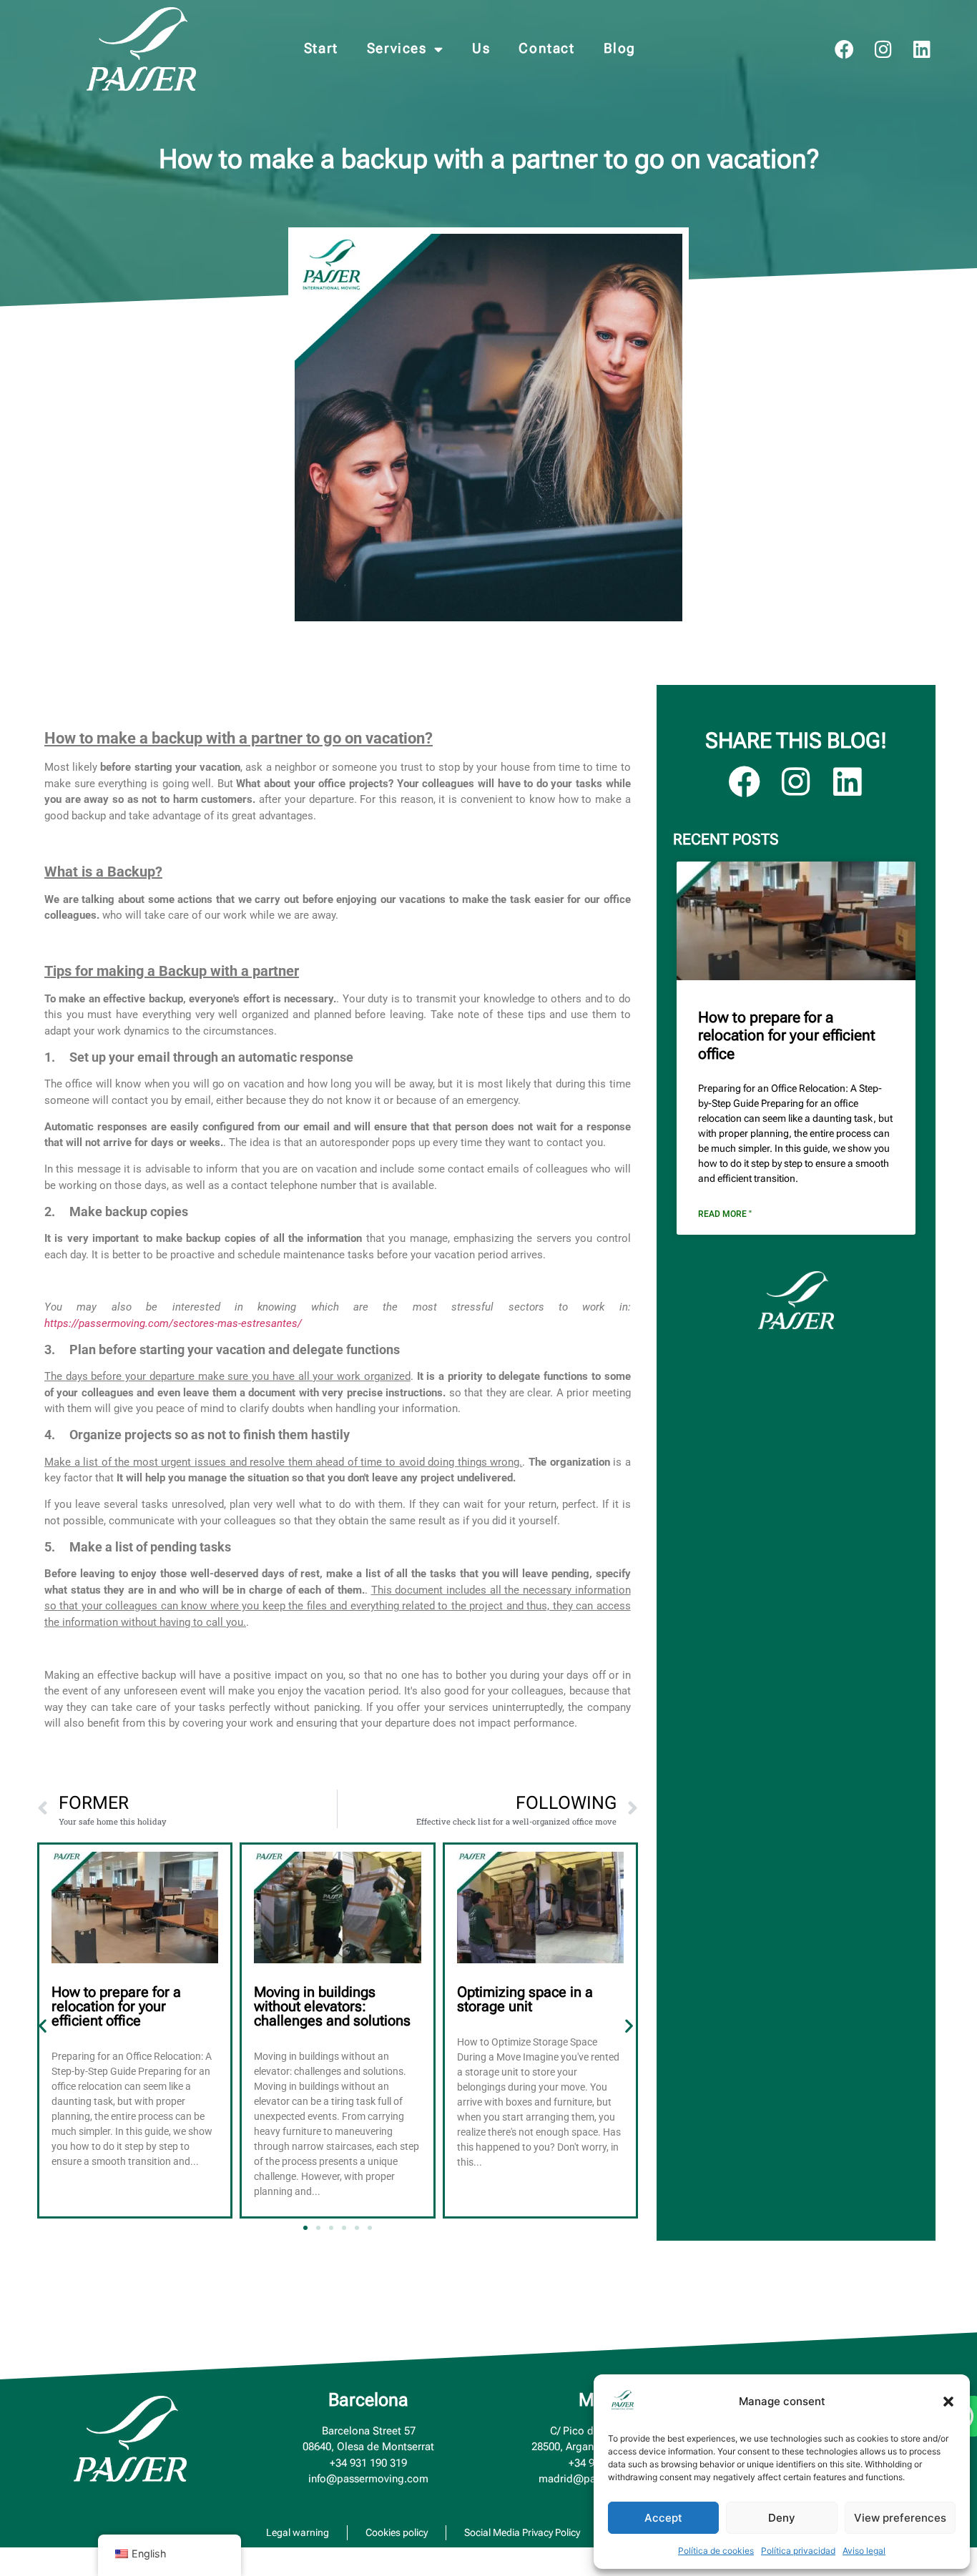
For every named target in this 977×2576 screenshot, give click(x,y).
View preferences (900, 2518)
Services (397, 48)
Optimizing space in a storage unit (525, 1999)
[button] (948, 2402)
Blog (620, 48)
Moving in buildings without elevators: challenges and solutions (332, 2006)
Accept (663, 2518)
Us (481, 48)
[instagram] (883, 49)
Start (321, 48)
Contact (546, 48)
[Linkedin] (922, 49)
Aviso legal (864, 2551)
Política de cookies (716, 2551)
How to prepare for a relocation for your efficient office (116, 2006)
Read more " (725, 1214)
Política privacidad (798, 2551)
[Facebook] (844, 49)
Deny (782, 2518)
